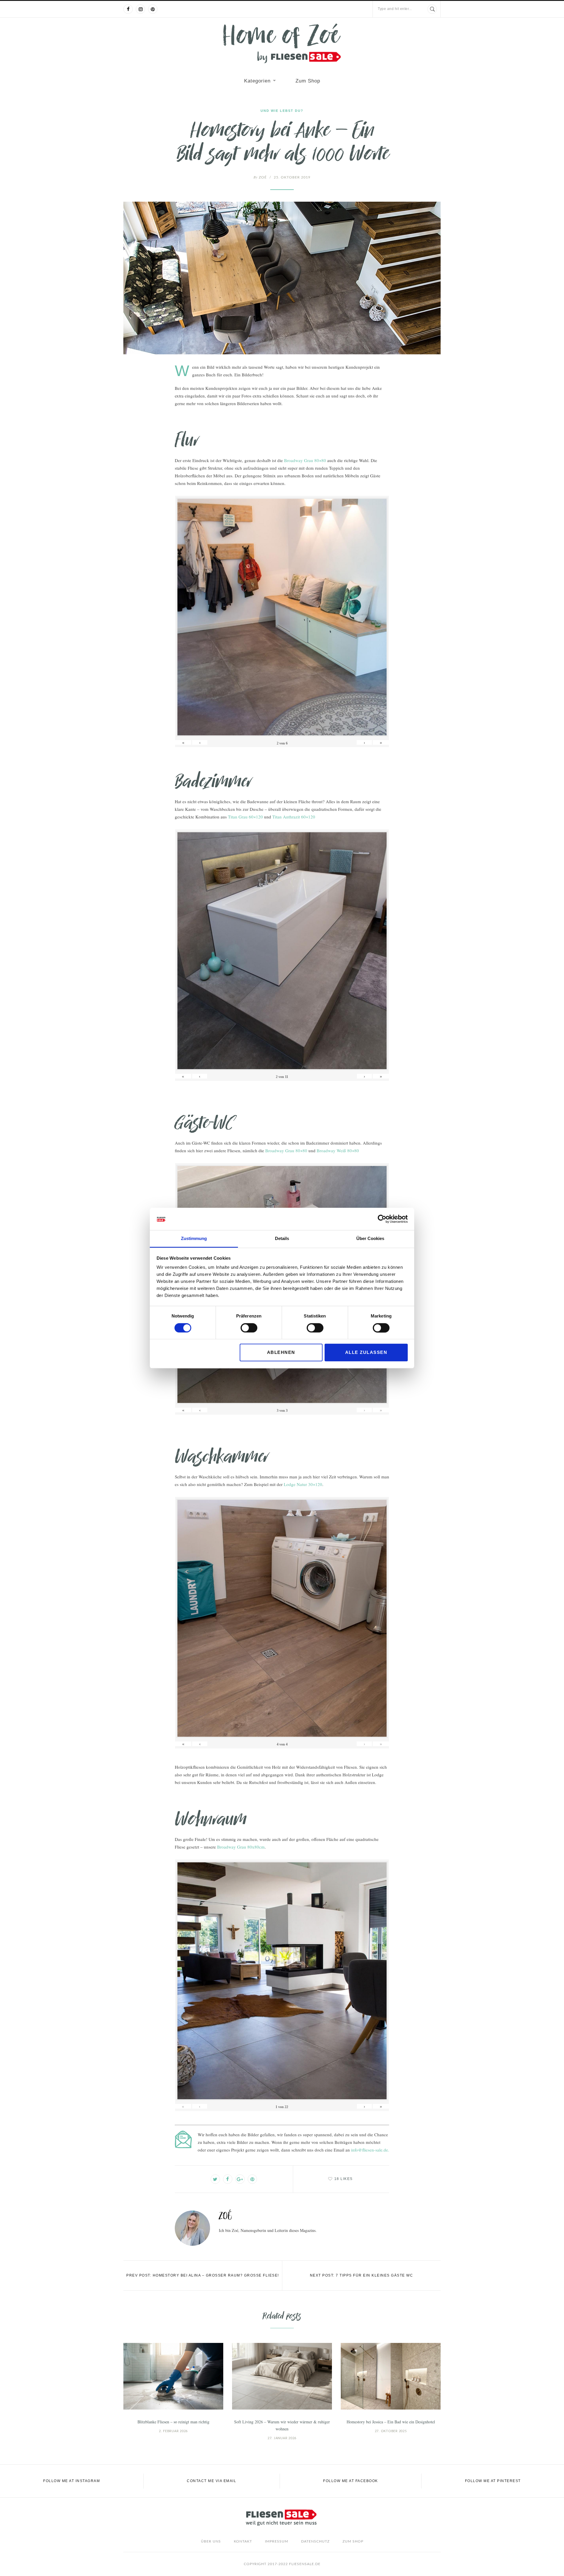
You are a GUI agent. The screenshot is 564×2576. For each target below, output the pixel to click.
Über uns (211, 2541)
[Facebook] (128, 9)
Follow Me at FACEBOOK (351, 2481)
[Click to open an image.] (282, 278)
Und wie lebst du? (282, 111)
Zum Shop (308, 81)
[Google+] (240, 2179)
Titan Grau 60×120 (245, 817)
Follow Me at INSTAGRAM (72, 2481)
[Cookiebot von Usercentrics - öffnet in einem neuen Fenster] (382, 1219)
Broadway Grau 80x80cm (241, 1847)
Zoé (260, 177)
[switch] (249, 1328)
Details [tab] (282, 1239)
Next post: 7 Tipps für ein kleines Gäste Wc (362, 2275)
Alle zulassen (366, 1352)
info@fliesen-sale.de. (370, 2150)
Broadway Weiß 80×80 (338, 1150)
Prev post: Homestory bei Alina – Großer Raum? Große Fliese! (203, 2275)
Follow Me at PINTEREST (493, 2481)
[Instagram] (140, 9)
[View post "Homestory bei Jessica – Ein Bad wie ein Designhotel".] (391, 2376)
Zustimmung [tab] (194, 1239)
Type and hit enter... (395, 9)
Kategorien (257, 81)
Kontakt (243, 2541)
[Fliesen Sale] (282, 43)
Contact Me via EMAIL (211, 2481)
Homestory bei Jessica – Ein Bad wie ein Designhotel (391, 2422)
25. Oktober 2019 (292, 177)
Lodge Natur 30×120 (303, 1484)
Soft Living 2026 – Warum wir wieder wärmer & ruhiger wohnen (282, 2425)
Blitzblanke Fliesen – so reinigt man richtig (173, 2422)
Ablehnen (281, 1352)
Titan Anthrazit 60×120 (294, 817)
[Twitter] (215, 2179)
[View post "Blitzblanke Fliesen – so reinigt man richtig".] (173, 2376)
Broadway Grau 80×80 (305, 460)
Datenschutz (315, 2541)
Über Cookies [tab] (370, 1239)
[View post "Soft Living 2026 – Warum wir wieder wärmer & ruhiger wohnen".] (282, 2376)
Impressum (277, 2541)
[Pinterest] (153, 9)
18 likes (344, 2179)
